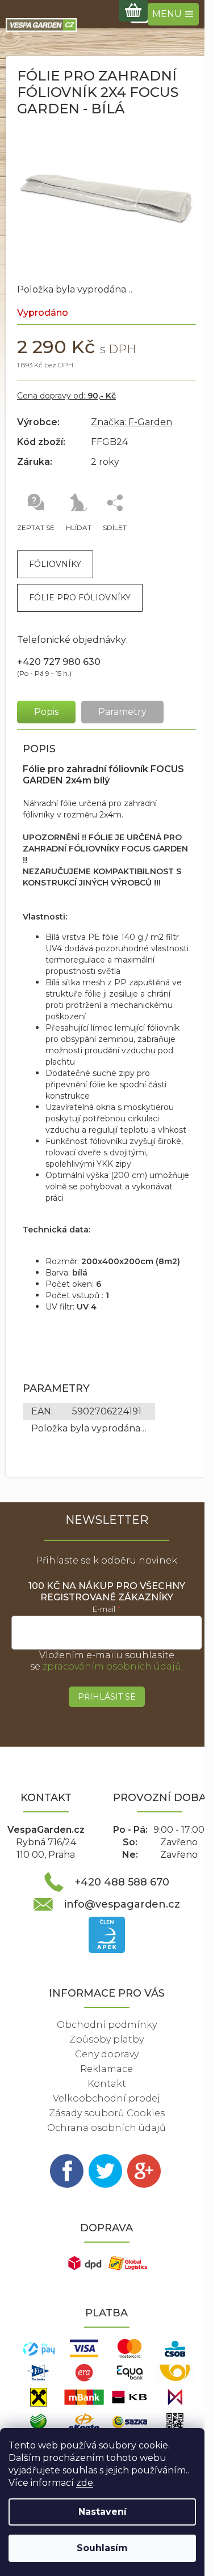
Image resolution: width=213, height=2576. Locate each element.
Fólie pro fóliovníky (80, 598)
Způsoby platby (106, 2039)
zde (85, 2483)
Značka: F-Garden (131, 422)
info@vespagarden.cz (122, 1904)
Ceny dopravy (107, 2054)
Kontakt (107, 2084)
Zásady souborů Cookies (107, 2113)
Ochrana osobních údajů (106, 2128)
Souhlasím (102, 2548)
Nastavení (103, 2512)
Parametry (122, 712)
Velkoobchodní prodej (106, 2098)
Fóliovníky (55, 564)
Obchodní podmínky (107, 2025)
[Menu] (173, 14)
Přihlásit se (107, 1697)
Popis (46, 712)
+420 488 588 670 (122, 1882)
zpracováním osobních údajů (112, 1666)
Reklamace (106, 2069)
